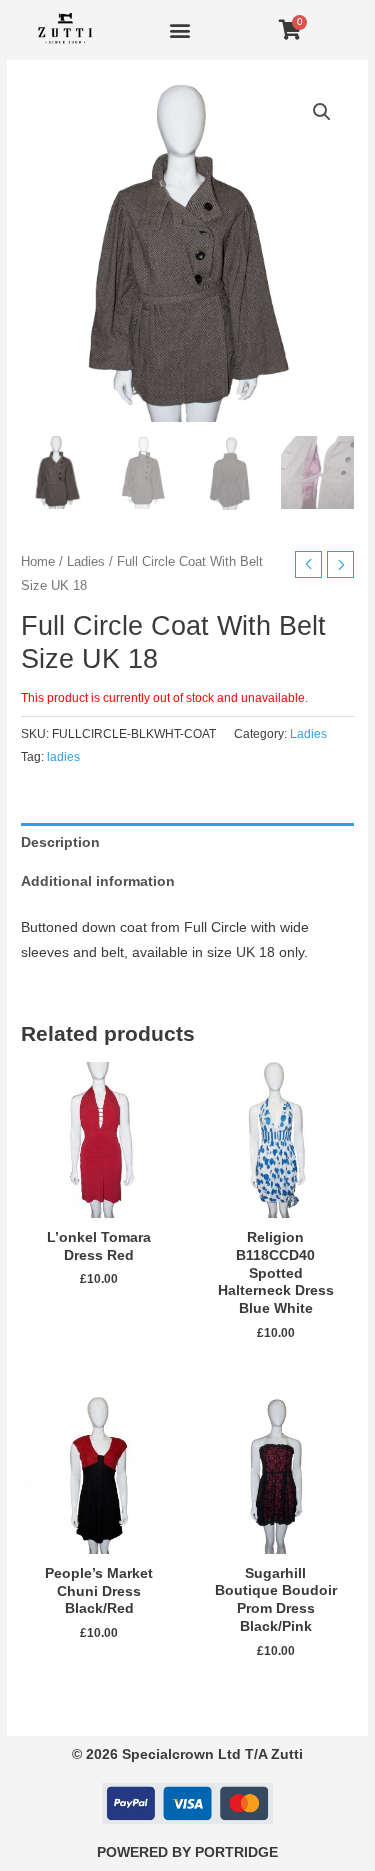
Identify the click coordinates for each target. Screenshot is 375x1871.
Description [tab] (60, 842)
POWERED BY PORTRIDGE (187, 1852)
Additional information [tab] (98, 881)
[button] (179, 30)
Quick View (99, 1203)
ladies (63, 757)
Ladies (86, 562)
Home (38, 562)
